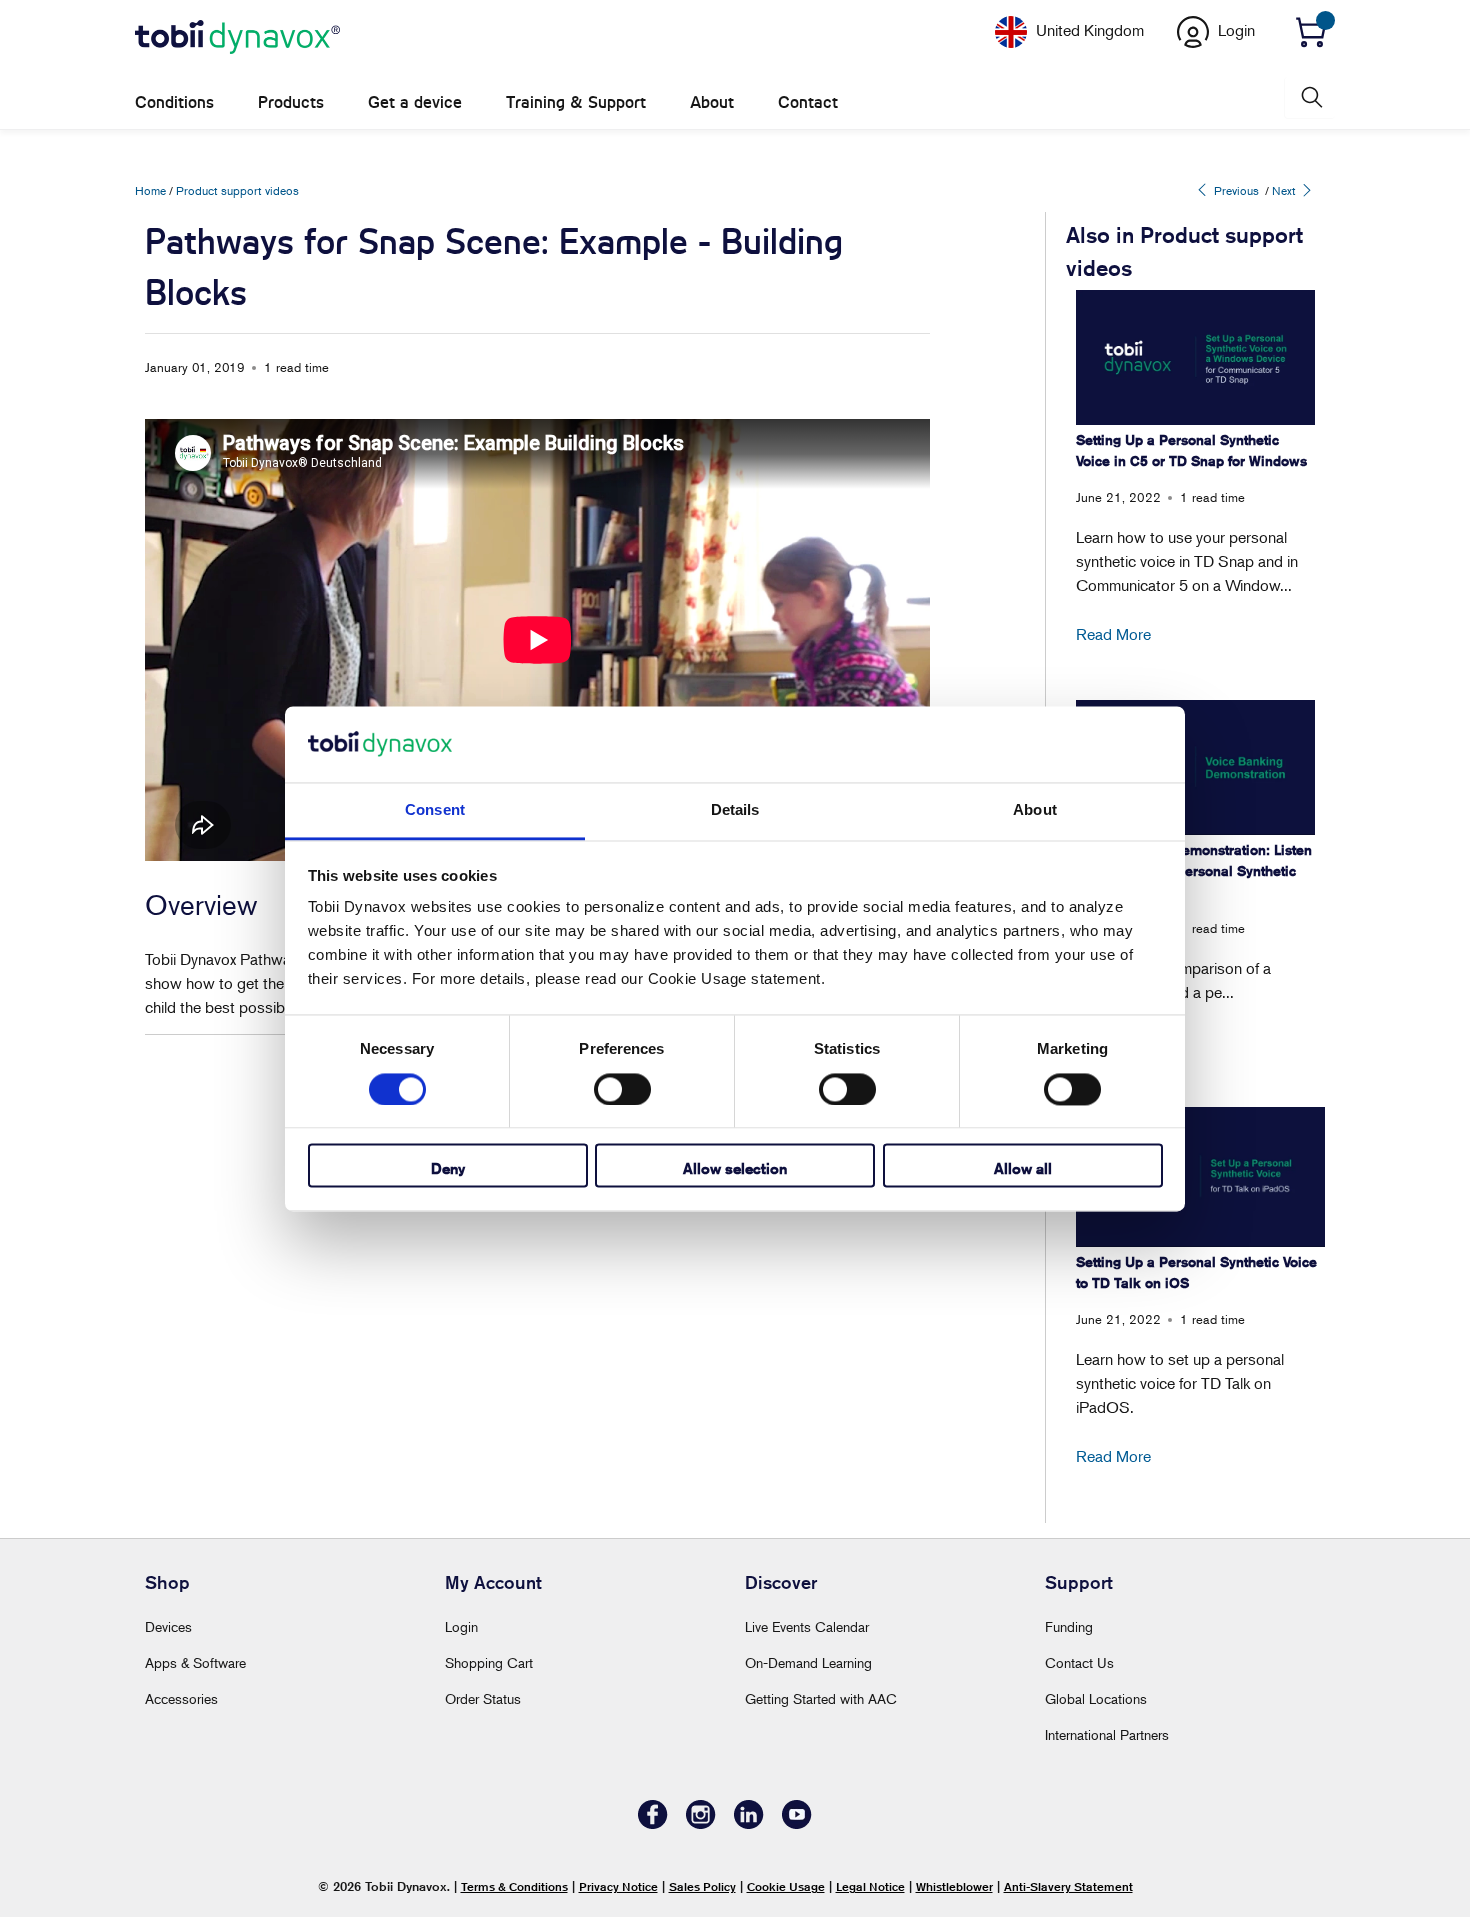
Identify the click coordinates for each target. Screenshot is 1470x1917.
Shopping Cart (489, 1662)
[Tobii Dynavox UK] (237, 38)
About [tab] (1035, 810)
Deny (448, 1169)
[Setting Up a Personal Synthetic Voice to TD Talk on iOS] (1200, 1177)
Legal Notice (870, 1886)
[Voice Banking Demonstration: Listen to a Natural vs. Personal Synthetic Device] (1195, 767)
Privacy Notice (618, 1886)
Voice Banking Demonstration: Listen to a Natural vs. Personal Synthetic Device (1194, 871)
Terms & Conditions (514, 1886)
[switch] (622, 1089)
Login (461, 1626)
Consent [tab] (435, 810)
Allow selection (735, 1169)
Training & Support (576, 102)
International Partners (1107, 1734)
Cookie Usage (786, 1886)
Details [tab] (735, 810)
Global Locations (1096, 1698)
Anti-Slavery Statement (1068, 1886)
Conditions (174, 102)
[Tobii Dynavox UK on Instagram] (701, 1823)
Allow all (1023, 1169)
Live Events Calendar (807, 1626)
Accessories (181, 1698)
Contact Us (1079, 1662)
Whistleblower (954, 1886)
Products (291, 102)
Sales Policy (702, 1886)
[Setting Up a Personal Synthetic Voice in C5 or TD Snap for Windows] (1195, 357)
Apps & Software (195, 1662)
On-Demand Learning (808, 1662)
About (712, 102)
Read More (1113, 634)
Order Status (483, 1698)
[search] (1310, 97)
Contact (808, 102)
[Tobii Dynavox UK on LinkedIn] (749, 1823)
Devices (168, 1626)
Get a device (415, 102)
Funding (1069, 1626)
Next (1285, 190)
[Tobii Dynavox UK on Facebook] (653, 1823)
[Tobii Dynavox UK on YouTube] (797, 1823)
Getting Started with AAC (821, 1698)
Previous (1235, 190)
